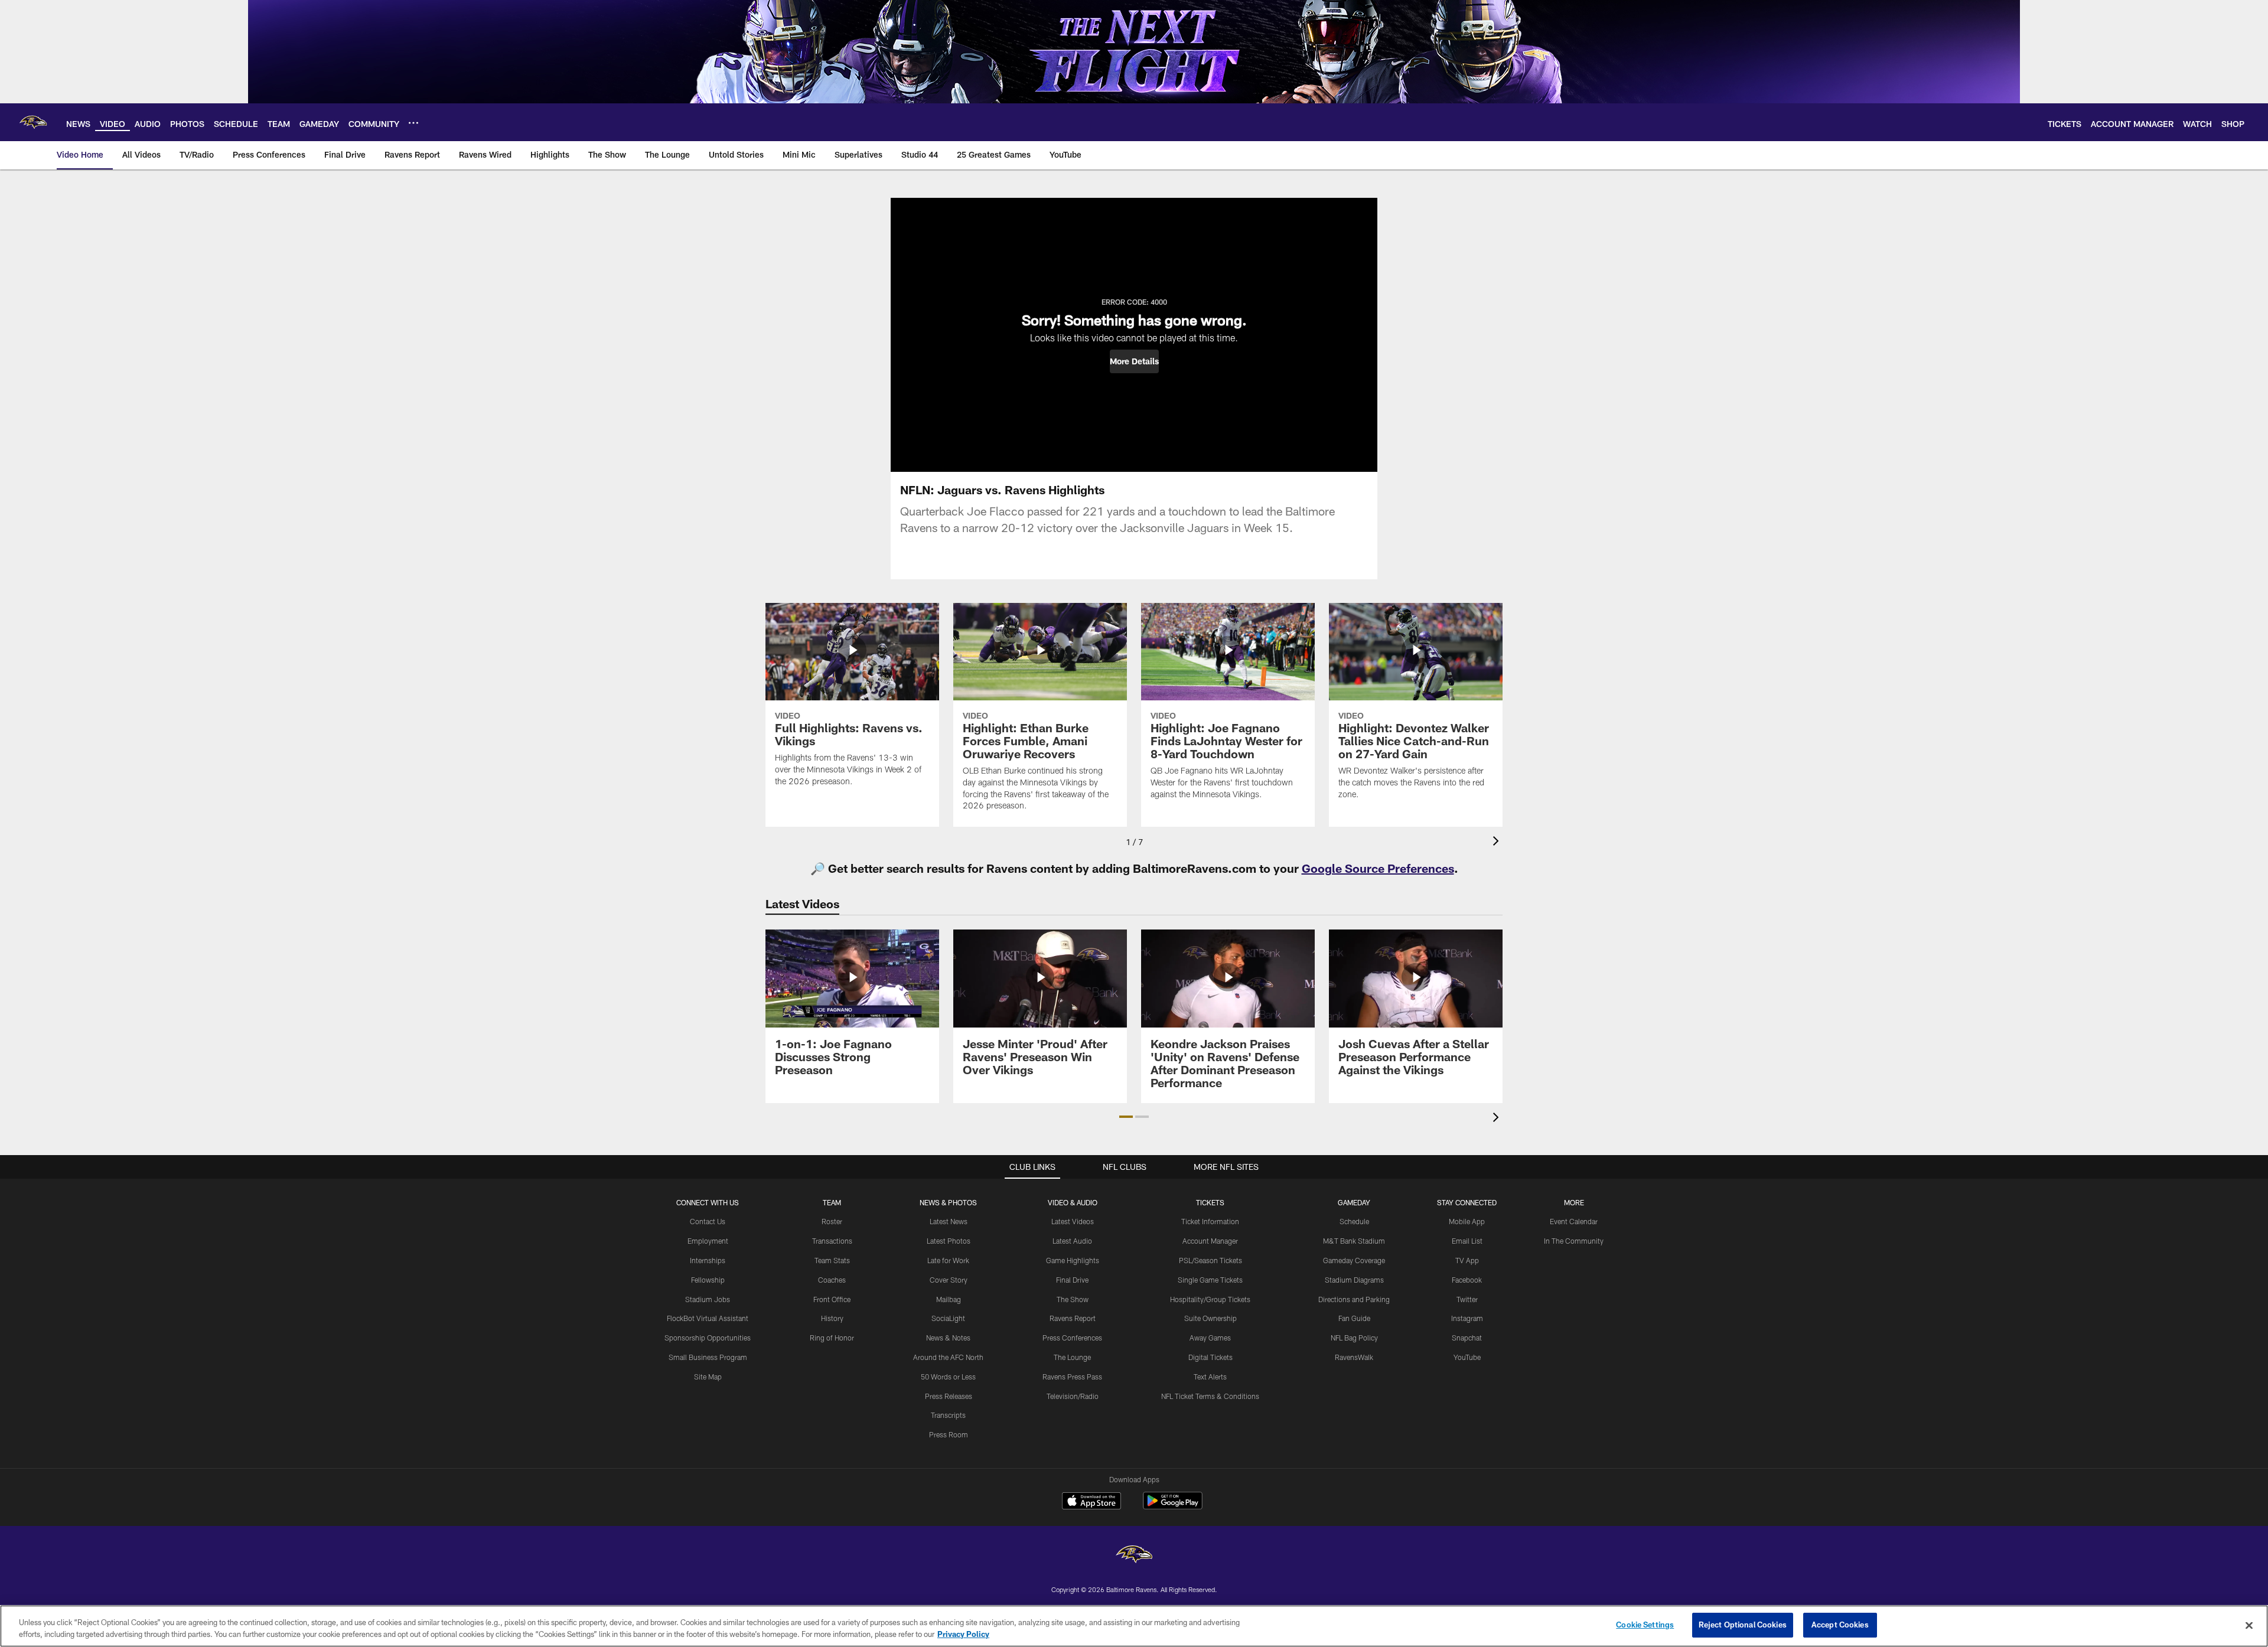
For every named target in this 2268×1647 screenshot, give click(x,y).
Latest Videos (1073, 1221)
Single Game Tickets (1210, 1280)
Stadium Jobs (708, 1299)
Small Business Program (708, 1357)
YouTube (1467, 1357)
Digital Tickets (1210, 1357)
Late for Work (948, 1260)
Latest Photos (949, 1241)
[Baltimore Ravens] (1134, 1556)
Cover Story (949, 1280)
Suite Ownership (1210, 1318)
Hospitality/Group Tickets (1210, 1299)
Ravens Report (1073, 1318)
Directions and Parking (1354, 1299)
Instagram (1467, 1318)
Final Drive (1072, 1280)
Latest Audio (1072, 1241)
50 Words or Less (948, 1377)
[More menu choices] (413, 123)
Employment (708, 1241)
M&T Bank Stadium (1354, 1241)
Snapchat (1467, 1338)
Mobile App (1467, 1221)
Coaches (832, 1280)
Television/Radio (1073, 1396)
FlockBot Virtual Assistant (708, 1318)
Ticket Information (1210, 1221)
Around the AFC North (948, 1357)
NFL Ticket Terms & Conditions (1210, 1396)
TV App (1467, 1260)
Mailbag (949, 1299)
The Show (1073, 1299)
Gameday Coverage (1354, 1260)
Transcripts (948, 1415)
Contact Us (708, 1221)
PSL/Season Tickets (1210, 1260)
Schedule (1354, 1221)
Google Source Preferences (1378, 868)
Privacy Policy (963, 1634)
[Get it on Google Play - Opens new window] (1173, 1507)
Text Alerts (1210, 1377)
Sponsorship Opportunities (708, 1338)
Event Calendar (1574, 1221)
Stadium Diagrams (1354, 1280)
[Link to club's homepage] (33, 122)
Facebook (1467, 1280)
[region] (1134, 1626)
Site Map (708, 1377)
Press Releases (949, 1396)
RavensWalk (1354, 1357)
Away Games (1210, 1338)
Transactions (832, 1241)
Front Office (832, 1299)
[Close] (2249, 1625)
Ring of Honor (832, 1338)
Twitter (1467, 1299)
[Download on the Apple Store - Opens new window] (1091, 1502)
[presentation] (1498, 842)
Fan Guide (1354, 1318)
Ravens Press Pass (1072, 1377)
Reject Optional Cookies (1743, 1625)
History (832, 1318)
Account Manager (1210, 1241)
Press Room (949, 1434)
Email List (1467, 1241)
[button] (1134, 361)
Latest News (949, 1221)
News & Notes (948, 1338)
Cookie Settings (1645, 1625)
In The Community (1574, 1241)
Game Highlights (1073, 1260)
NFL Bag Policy (1354, 1338)
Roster (832, 1221)
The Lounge (1072, 1357)
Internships (708, 1260)
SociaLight (948, 1318)
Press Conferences (1072, 1338)
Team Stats (832, 1260)
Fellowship (708, 1280)
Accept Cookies (1840, 1625)
